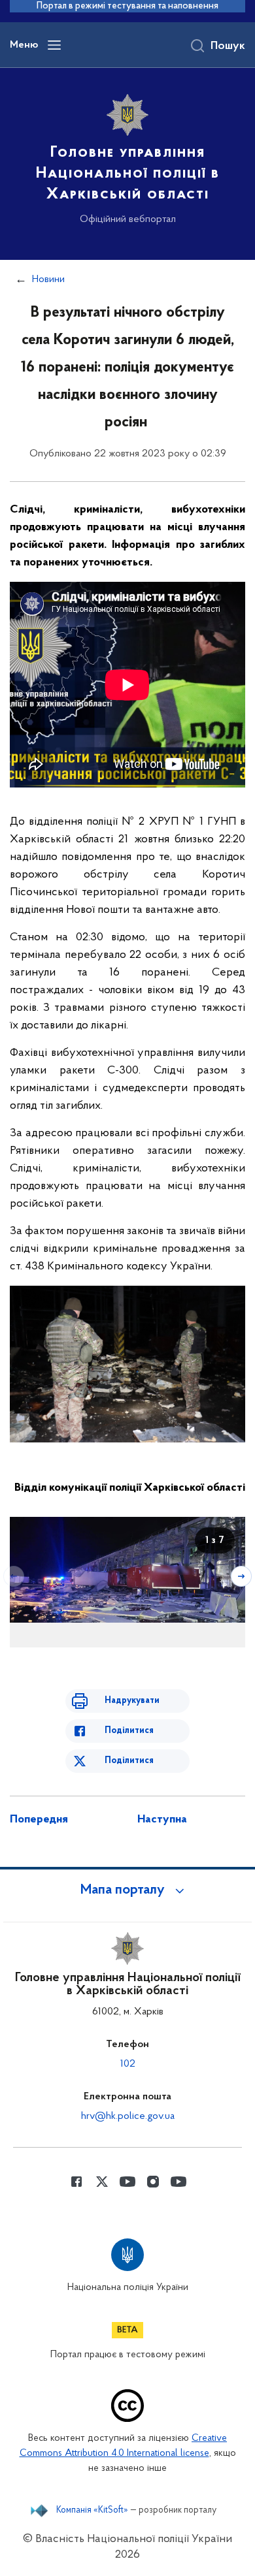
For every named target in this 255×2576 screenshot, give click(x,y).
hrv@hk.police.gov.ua (128, 2116)
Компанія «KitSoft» (92, 2511)
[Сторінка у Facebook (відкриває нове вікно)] (76, 2182)
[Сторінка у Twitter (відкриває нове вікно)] (102, 2182)
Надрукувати (132, 1701)
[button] (127, 1890)
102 (128, 2064)
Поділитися (129, 1731)
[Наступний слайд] (241, 1576)
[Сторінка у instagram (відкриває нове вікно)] (153, 2182)
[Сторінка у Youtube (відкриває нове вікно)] (127, 2182)
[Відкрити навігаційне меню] (54, 45)
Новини (48, 279)
